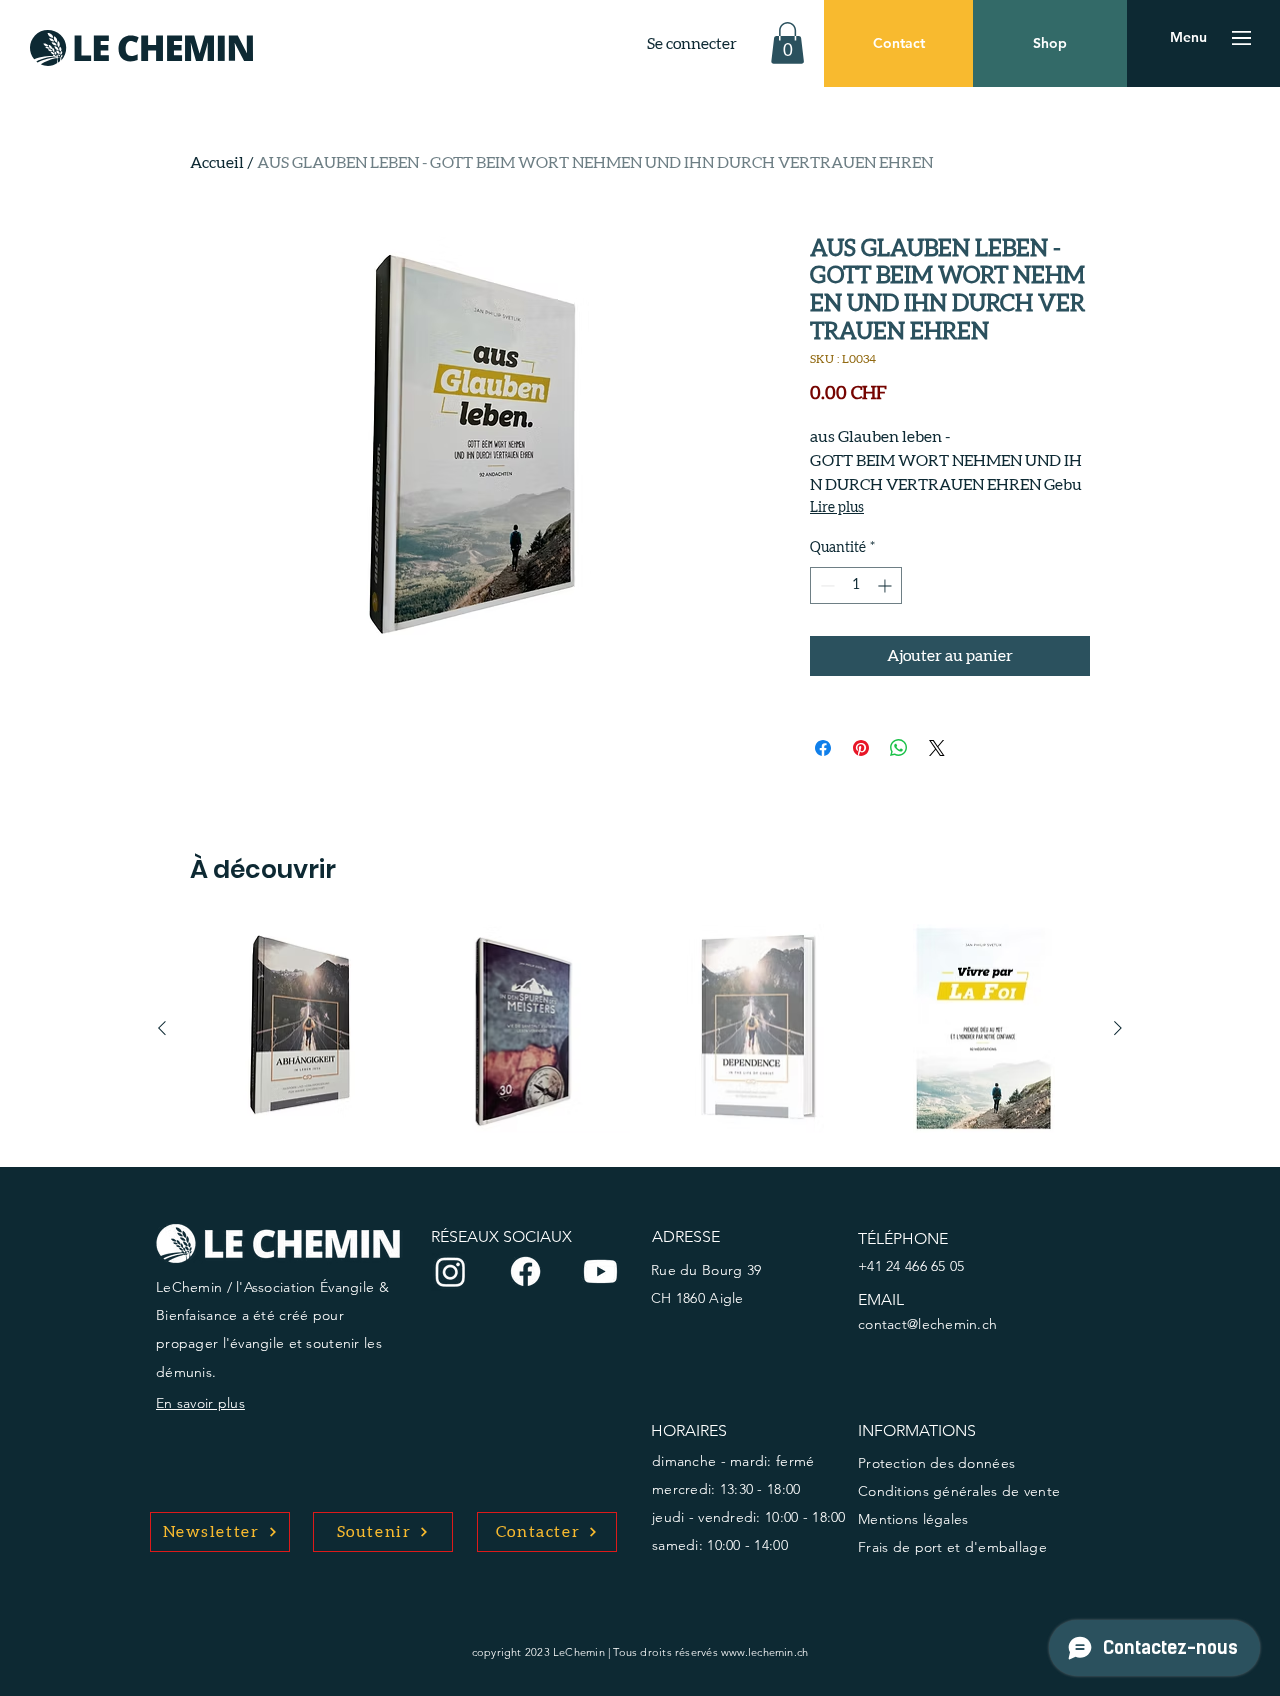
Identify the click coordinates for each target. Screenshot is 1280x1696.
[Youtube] (600, 1271)
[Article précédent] (162, 1028)
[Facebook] (525, 1271)
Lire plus (837, 508)
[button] (787, 43)
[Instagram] (450, 1271)
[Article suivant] (1118, 1028)
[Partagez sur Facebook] (823, 748)
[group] (640, 1029)
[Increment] (886, 585)
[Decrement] (825, 585)
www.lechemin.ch (764, 1652)
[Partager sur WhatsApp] (899, 748)
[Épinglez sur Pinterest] (861, 748)
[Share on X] (937, 748)
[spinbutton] (856, 585)
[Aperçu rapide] (296, 1029)
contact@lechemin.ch (927, 1324)
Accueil (217, 163)
